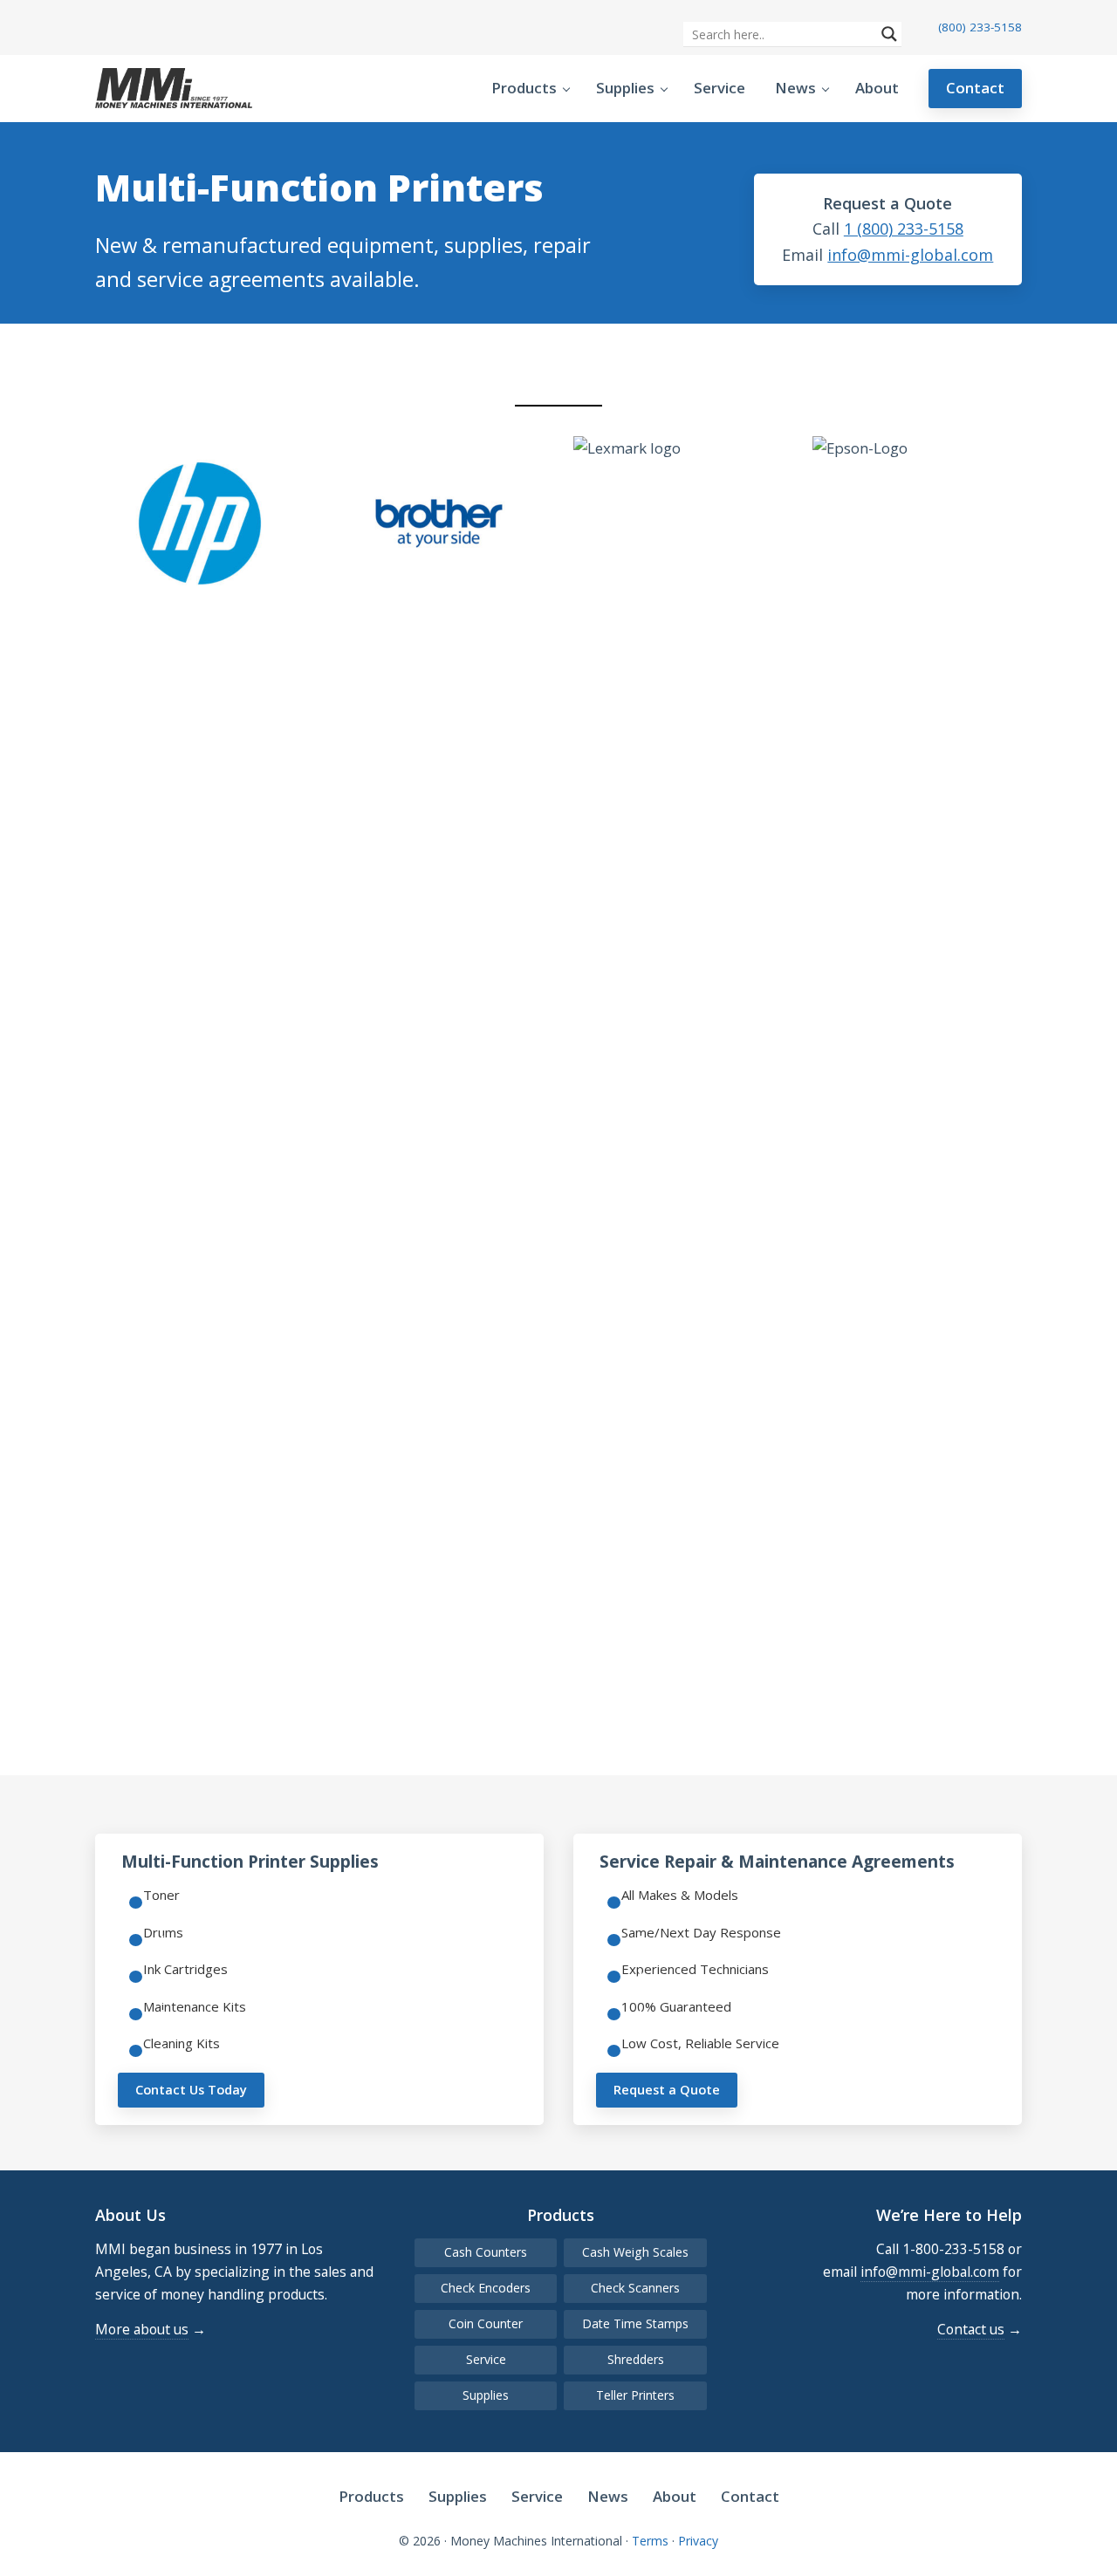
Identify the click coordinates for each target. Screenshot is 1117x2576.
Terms (650, 2541)
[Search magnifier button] (889, 34)
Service (486, 2359)
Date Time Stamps (635, 2323)
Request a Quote (667, 2089)
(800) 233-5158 (980, 27)
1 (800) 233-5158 (904, 229)
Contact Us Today (191, 2089)
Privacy (698, 2541)
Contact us (971, 2329)
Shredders (636, 2359)
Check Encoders (486, 2288)
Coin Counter (486, 2323)
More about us (142, 2329)
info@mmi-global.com (910, 255)
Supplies (486, 2395)
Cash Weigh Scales (635, 2252)
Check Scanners (635, 2288)
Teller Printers (635, 2395)
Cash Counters (486, 2252)
